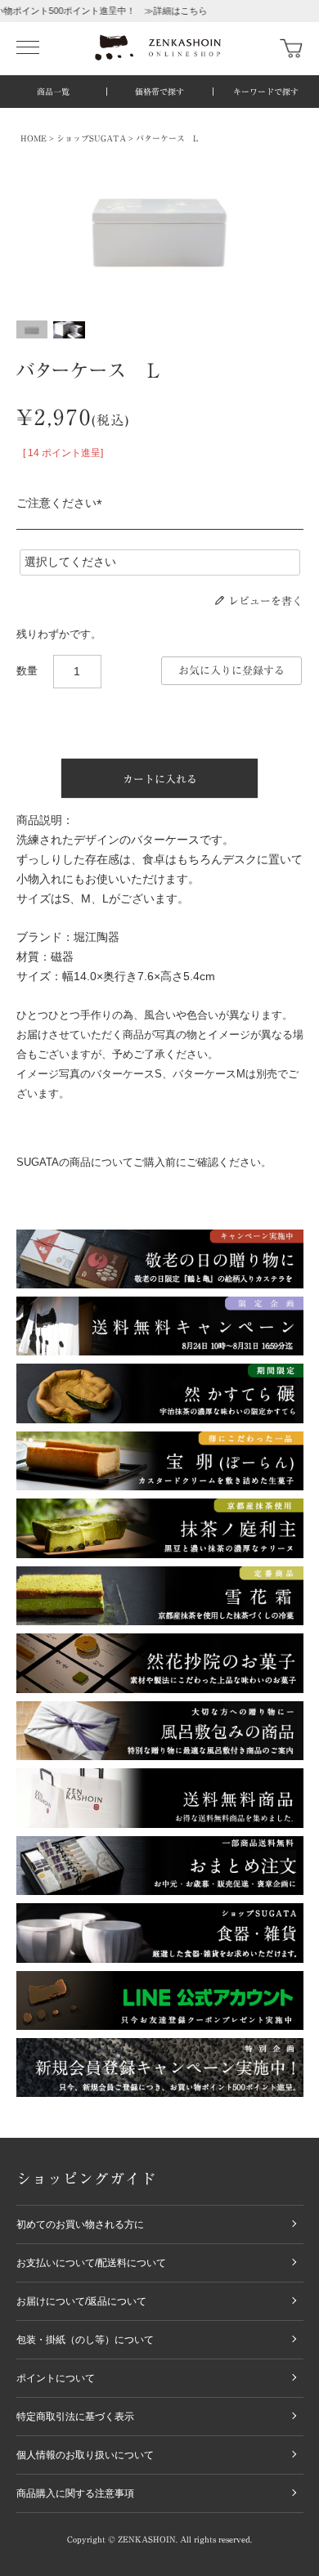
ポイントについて (56, 2378)
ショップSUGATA (91, 138)
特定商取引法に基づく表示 (75, 2417)
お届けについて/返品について (81, 2301)
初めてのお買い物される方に (80, 2224)
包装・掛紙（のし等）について (85, 2340)
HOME (34, 138)
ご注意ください (62, 503)
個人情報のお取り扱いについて (85, 2455)
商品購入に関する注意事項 (75, 2493)
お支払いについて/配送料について (91, 2263)
